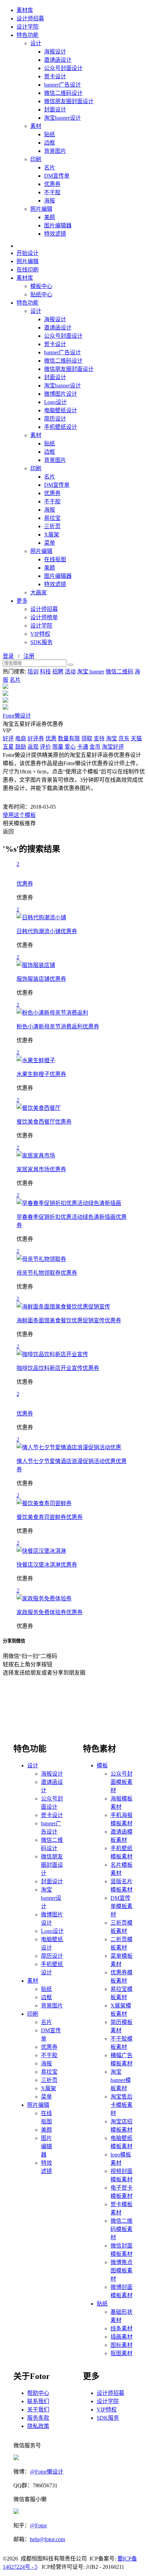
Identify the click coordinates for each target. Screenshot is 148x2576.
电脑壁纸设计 (61, 410)
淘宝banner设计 (62, 118)
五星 (8, 747)
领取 (87, 738)
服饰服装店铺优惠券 (41, 979)
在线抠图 (55, 559)
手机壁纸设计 (61, 427)
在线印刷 (28, 270)
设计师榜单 (44, 617)
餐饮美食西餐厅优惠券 (44, 1122)
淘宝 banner (91, 672)
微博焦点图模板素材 (121, 2271)
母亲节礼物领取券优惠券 (47, 1273)
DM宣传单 (57, 176)
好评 (8, 738)
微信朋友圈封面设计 (69, 101)
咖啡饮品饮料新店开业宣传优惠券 (58, 1368)
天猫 (136, 738)
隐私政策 (38, 2426)
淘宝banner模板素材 (121, 2080)
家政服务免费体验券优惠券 (50, 1612)
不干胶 (52, 192)
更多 (22, 601)
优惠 (51, 738)
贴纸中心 (41, 294)
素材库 (25, 10)
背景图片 (55, 151)
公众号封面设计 (63, 68)
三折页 (52, 526)
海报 (50, 201)
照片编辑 (41, 209)
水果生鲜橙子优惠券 (41, 1074)
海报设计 (55, 52)
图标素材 (121, 2345)
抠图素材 (121, 2353)
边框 (50, 143)
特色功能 (28, 35)
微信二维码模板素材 (121, 2229)
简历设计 (55, 419)
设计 (36, 43)
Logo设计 (55, 402)
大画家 (39, 593)
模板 (102, 1765)
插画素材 (121, 2337)
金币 (95, 747)
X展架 (52, 535)
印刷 (36, 159)
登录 (8, 656)
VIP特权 (40, 634)
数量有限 (69, 738)
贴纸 (50, 134)
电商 (21, 738)
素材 (36, 126)
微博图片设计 (61, 394)
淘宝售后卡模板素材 (121, 2105)
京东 (124, 738)
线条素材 (121, 2328)
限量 (58, 747)
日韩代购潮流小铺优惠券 (47, 931)
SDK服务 (41, 642)
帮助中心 (38, 2393)
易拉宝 (52, 518)
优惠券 (52, 184)
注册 (29, 656)
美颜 (50, 217)
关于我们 (38, 2410)
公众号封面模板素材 (121, 1782)
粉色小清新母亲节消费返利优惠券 (58, 1027)
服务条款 (38, 2418)
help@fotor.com (47, 2539)
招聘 (58, 672)
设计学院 (28, 27)
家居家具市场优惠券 (41, 1169)
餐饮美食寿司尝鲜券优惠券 (50, 1517)
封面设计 (55, 110)
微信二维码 (119, 672)
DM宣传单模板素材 (121, 1906)
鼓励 (21, 747)
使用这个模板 (19, 815)
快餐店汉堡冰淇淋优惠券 (47, 1565)
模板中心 (41, 286)
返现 (33, 747)
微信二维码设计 (63, 93)
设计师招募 (30, 18)
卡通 (83, 747)
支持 (99, 738)
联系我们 (38, 2401)
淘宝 (112, 738)
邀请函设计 (58, 60)
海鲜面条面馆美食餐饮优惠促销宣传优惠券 (69, 1320)
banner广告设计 (62, 85)
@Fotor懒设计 (47, 2472)
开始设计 (28, 253)
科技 (45, 672)
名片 (50, 167)
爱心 (70, 747)
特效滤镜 (55, 234)
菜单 (50, 543)
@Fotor (38, 2525)
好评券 (36, 738)
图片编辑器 (58, 225)
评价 (45, 747)
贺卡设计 (55, 76)
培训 (33, 672)
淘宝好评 (113, 747)
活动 (70, 672)
